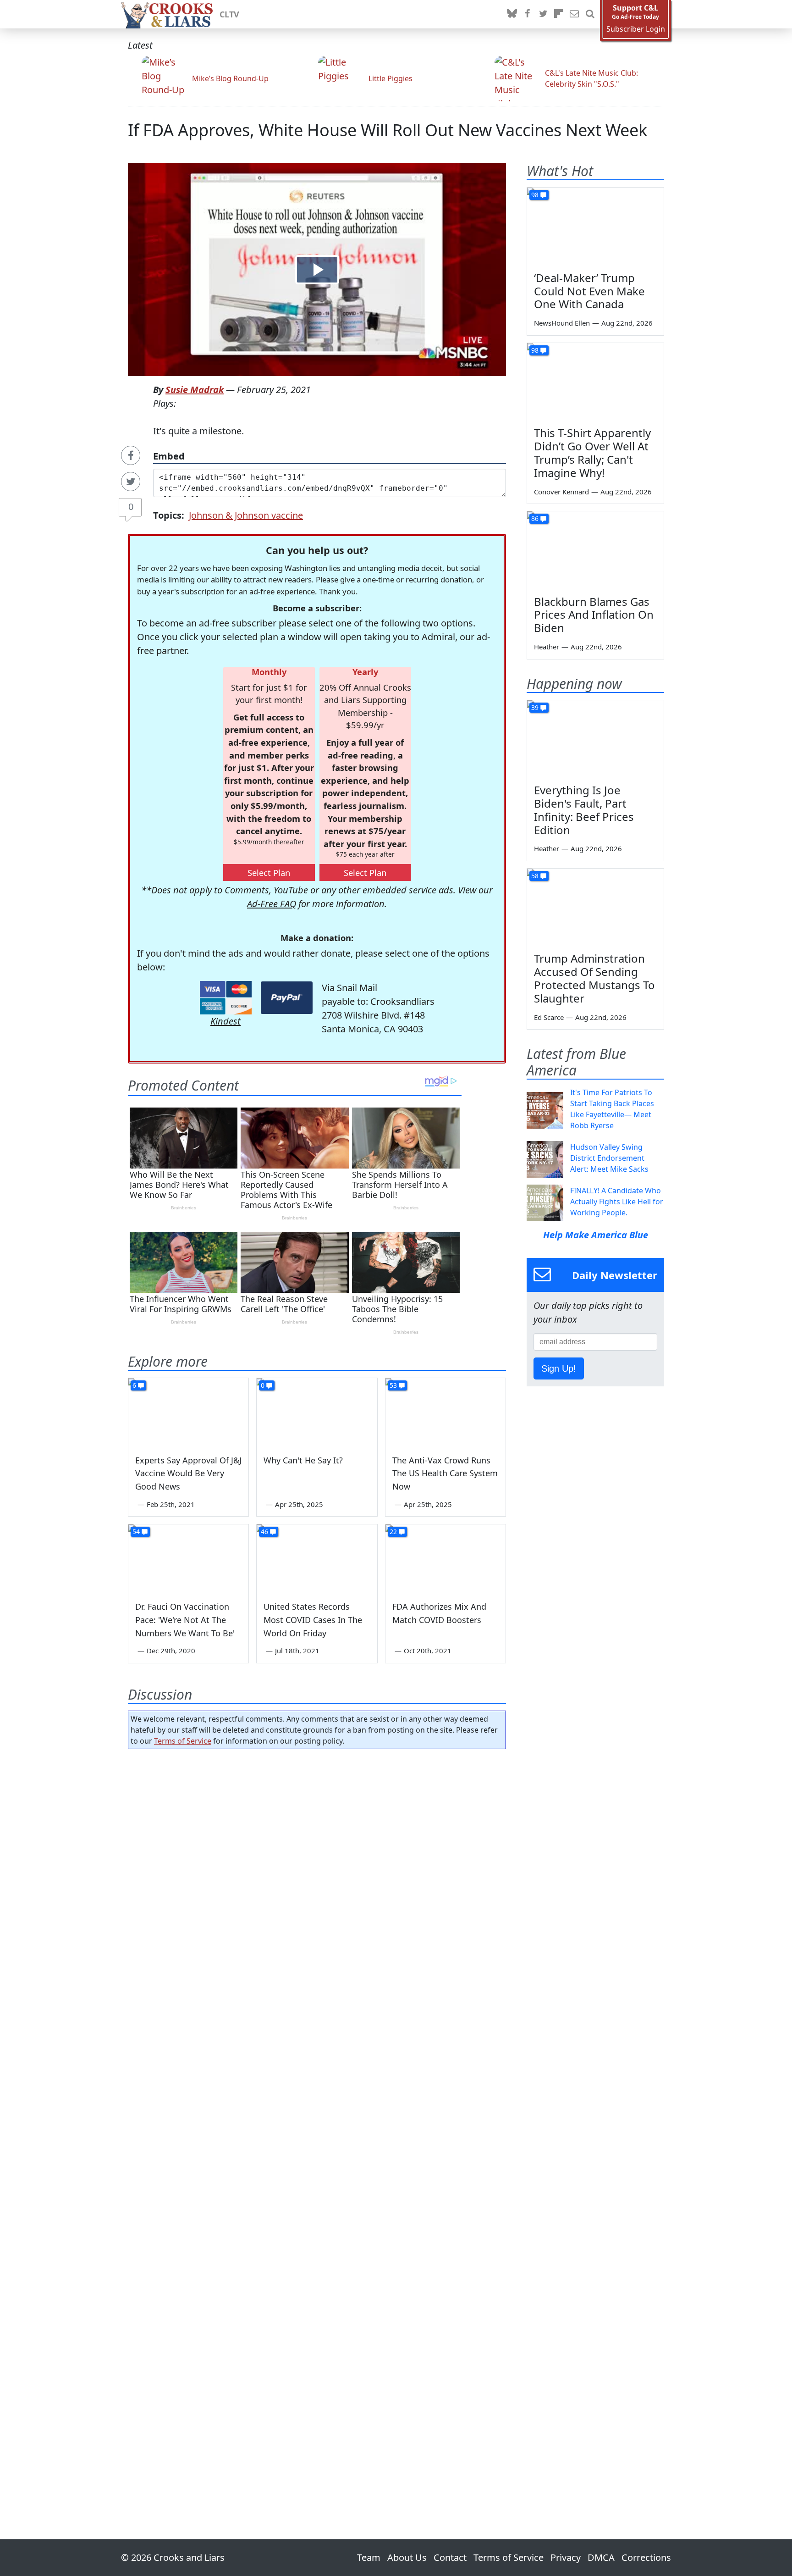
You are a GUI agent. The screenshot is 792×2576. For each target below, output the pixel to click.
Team (369, 2557)
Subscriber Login (636, 29)
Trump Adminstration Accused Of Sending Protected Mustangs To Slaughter (594, 978)
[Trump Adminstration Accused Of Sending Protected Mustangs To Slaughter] (595, 907)
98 (535, 195)
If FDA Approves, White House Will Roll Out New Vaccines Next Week (388, 130)
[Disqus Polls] (317, 1875)
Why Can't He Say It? (303, 1460)
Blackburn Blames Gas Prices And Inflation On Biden (594, 615)
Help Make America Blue (596, 1235)
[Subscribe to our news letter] (574, 14)
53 (393, 1385)
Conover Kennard (561, 492)
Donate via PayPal (287, 998)
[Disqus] (317, 2118)
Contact (450, 2557)
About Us (407, 2557)
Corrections (646, 2557)
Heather (547, 647)
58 (535, 876)
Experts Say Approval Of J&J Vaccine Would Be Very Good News (188, 1474)
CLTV (229, 14)
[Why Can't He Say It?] (317, 1412)
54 (136, 1532)
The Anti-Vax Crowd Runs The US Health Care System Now (445, 1474)
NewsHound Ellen (562, 323)
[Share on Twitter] (131, 482)
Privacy (566, 2557)
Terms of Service (183, 1741)
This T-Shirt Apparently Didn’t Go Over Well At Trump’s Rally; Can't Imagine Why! (592, 452)
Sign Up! (559, 1368)
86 (535, 518)
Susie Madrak (195, 390)
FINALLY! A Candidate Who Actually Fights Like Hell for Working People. (617, 1202)
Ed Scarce (549, 1017)
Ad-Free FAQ (272, 904)
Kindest (225, 1021)
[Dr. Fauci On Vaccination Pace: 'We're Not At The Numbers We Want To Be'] (188, 1558)
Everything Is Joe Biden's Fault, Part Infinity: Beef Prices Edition (584, 810)
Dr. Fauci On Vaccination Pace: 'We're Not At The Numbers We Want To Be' (185, 1620)
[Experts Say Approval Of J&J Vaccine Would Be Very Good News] (188, 1412)
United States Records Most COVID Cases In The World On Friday (313, 1620)
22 (393, 1532)
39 (535, 707)
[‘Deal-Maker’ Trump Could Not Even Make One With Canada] (595, 226)
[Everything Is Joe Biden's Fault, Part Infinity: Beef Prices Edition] (595, 739)
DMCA (601, 2557)
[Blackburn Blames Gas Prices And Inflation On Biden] (595, 550)
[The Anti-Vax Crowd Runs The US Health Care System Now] (445, 1412)
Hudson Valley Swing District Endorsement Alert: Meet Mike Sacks (609, 1158)
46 (264, 1532)
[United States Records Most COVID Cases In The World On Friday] (317, 1558)
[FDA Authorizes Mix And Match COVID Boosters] (445, 1558)
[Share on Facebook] (131, 455)
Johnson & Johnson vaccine (246, 515)
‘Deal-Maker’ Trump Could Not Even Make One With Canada (589, 291)
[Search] (590, 14)
